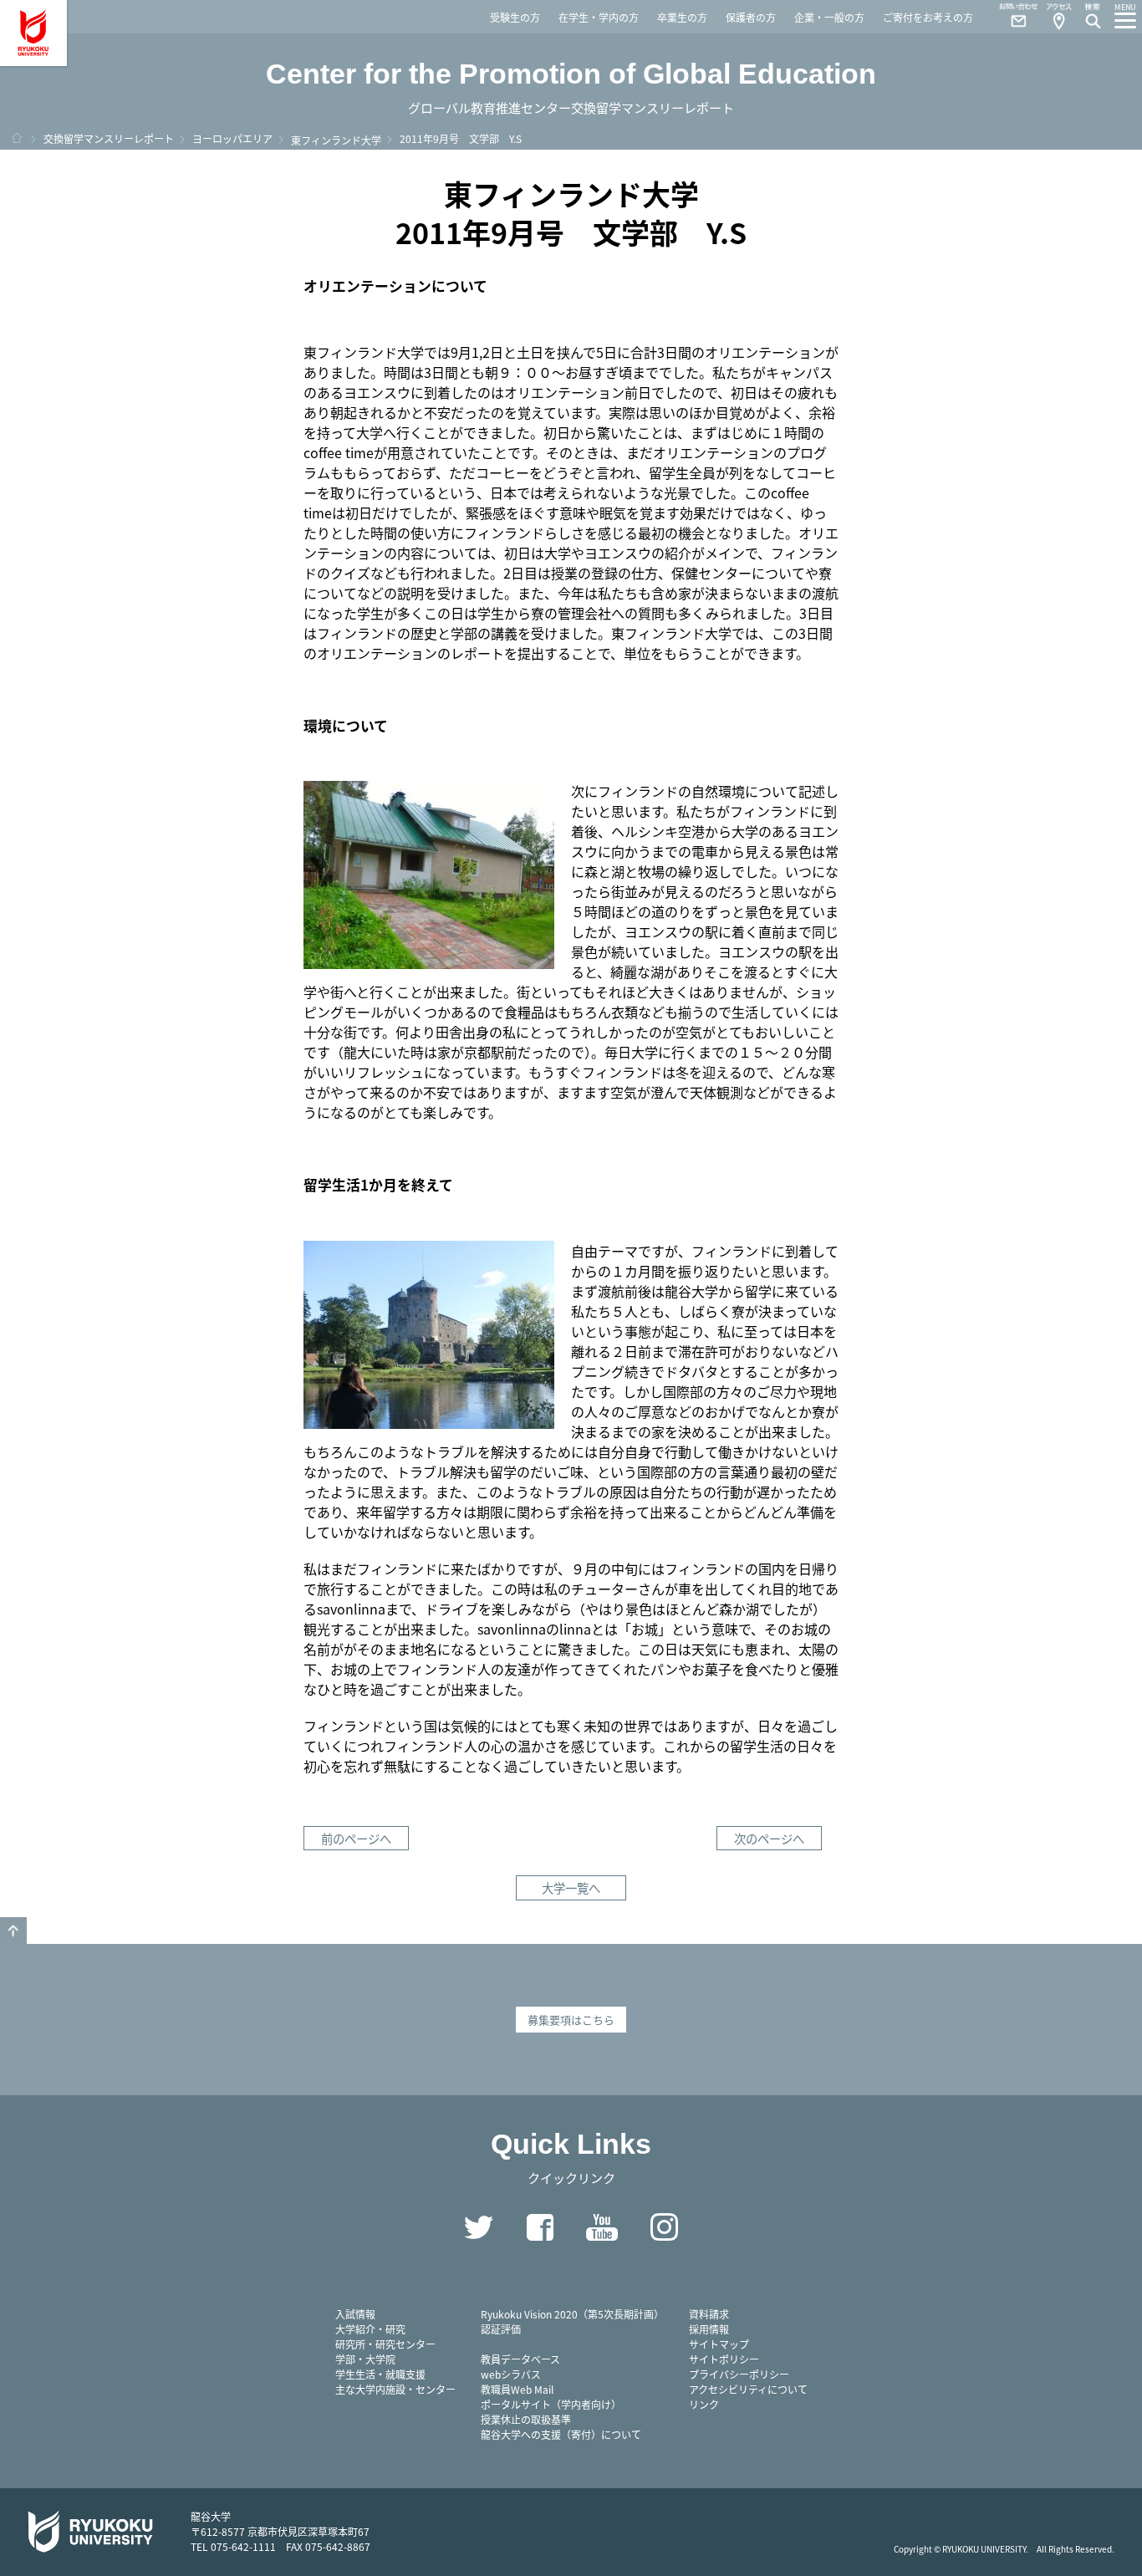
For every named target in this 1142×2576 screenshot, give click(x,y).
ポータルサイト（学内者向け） (551, 2404)
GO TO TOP (13, 1931)
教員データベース (520, 2359)
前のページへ (356, 1838)
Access (1058, 17)
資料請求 (709, 2314)
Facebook (540, 2227)
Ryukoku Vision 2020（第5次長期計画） (572, 2314)
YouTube (602, 2227)
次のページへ (769, 1838)
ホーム (17, 138)
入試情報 (355, 2314)
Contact (1012, 17)
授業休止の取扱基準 (526, 2419)
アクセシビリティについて (748, 2389)
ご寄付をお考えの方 (928, 17)
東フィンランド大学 (336, 140)
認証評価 (501, 2329)
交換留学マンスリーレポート (109, 138)
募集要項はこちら (571, 2020)
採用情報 (709, 2329)
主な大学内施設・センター (395, 2389)
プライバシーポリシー (739, 2374)
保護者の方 (751, 17)
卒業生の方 (682, 17)
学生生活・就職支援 (380, 2374)
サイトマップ (719, 2344)
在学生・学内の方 (599, 17)
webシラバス (511, 2374)
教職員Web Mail (517, 2389)
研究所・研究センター (385, 2344)
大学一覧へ (571, 1887)
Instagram (664, 2227)
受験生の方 (515, 17)
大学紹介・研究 (370, 2329)
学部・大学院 (365, 2359)
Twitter (478, 2227)
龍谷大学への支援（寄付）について (561, 2434)
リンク (704, 2404)
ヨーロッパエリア (232, 138)
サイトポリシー (724, 2359)
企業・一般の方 (829, 17)
